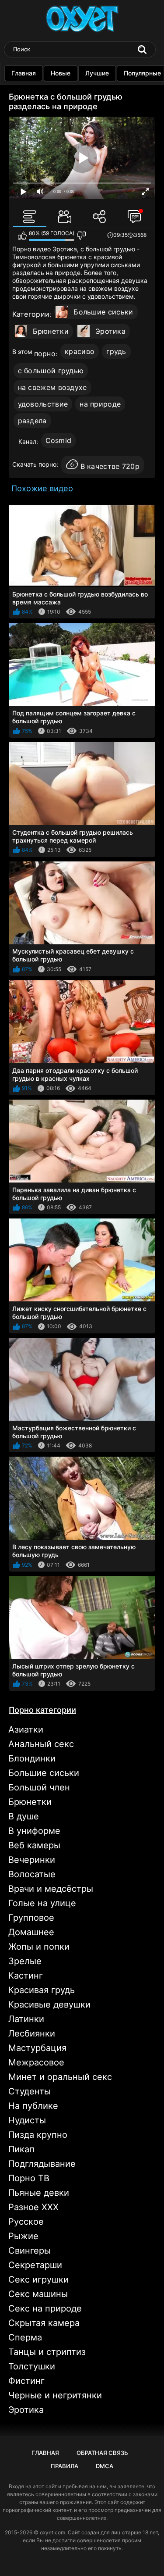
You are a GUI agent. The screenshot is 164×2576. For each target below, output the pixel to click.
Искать (142, 50)
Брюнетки (51, 331)
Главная (24, 73)
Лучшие (97, 73)
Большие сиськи (103, 312)
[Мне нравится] (22, 236)
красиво (80, 351)
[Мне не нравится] (81, 236)
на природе (100, 404)
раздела (32, 421)
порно (45, 354)
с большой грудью (51, 371)
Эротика (110, 331)
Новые (61, 73)
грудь (116, 351)
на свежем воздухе (52, 387)
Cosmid (59, 440)
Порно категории (42, 1710)
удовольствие (43, 404)
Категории (31, 314)
